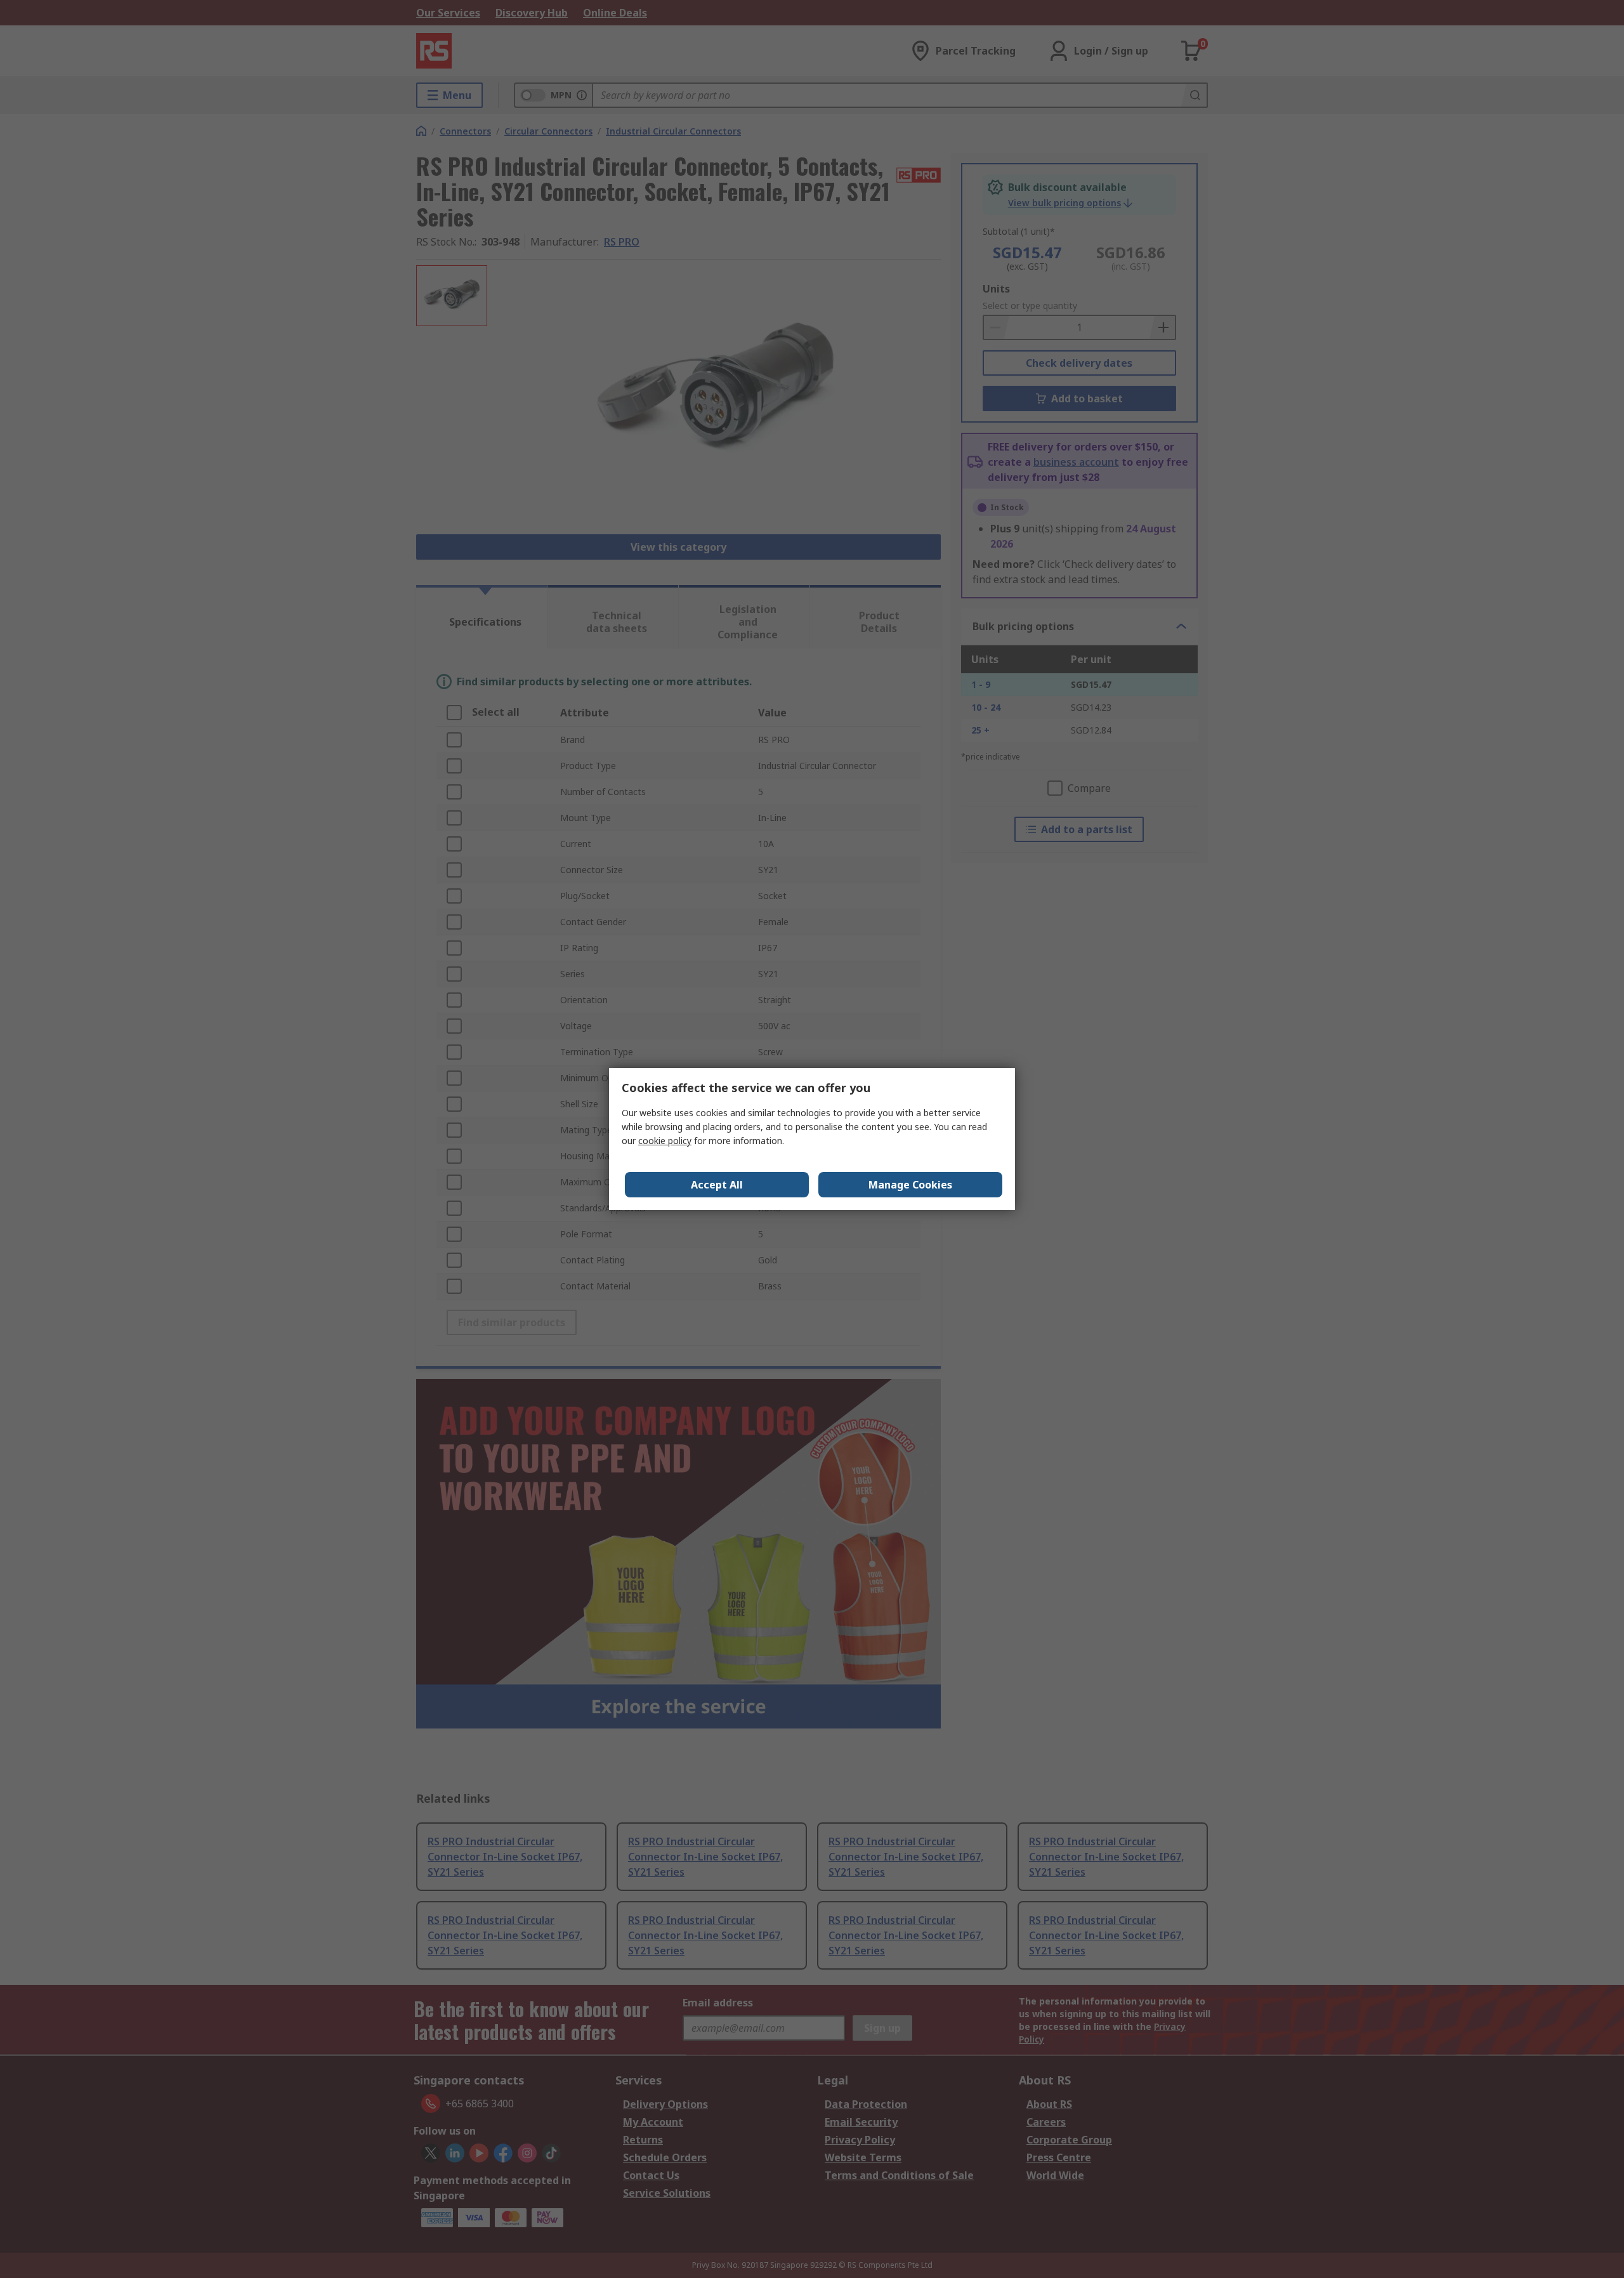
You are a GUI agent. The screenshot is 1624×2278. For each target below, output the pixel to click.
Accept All (717, 1185)
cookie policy (665, 1141)
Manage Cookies (910, 1185)
